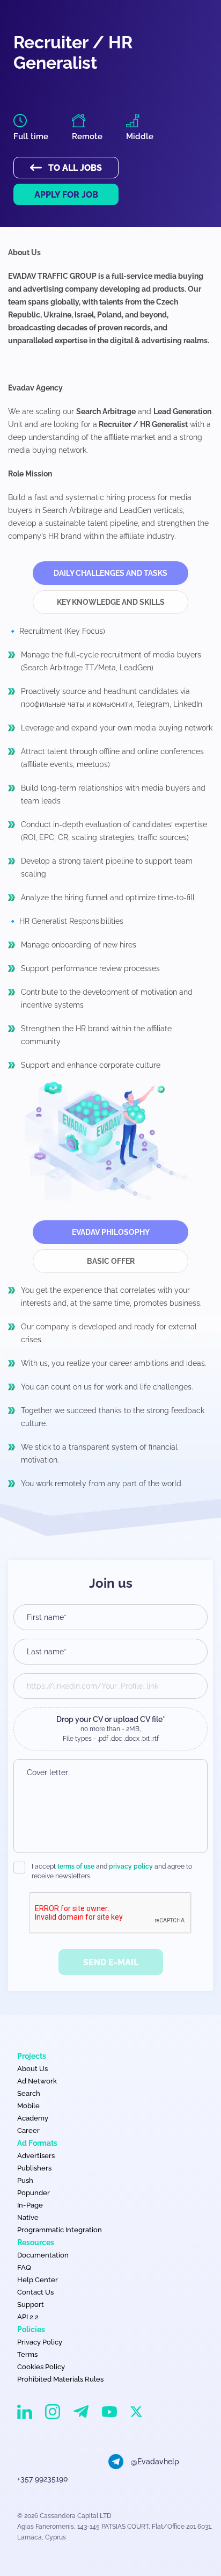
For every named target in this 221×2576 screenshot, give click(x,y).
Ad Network (37, 2081)
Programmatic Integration (60, 2230)
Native (28, 2217)
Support (31, 2304)
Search (29, 2093)
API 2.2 (28, 2317)
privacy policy (131, 1866)
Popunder (34, 2193)
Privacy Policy (40, 2342)
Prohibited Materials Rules (60, 2379)
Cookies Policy (41, 2367)
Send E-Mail (111, 1962)
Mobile (28, 2106)
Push (25, 2180)
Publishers (34, 2168)
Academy (33, 2118)
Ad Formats (37, 2143)
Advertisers (36, 2156)
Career (28, 2130)
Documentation (43, 2255)
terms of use (76, 1866)
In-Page (30, 2205)
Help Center (38, 2280)
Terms (27, 2354)
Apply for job (66, 195)
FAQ (24, 2267)
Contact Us (35, 2292)
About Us (32, 2069)
